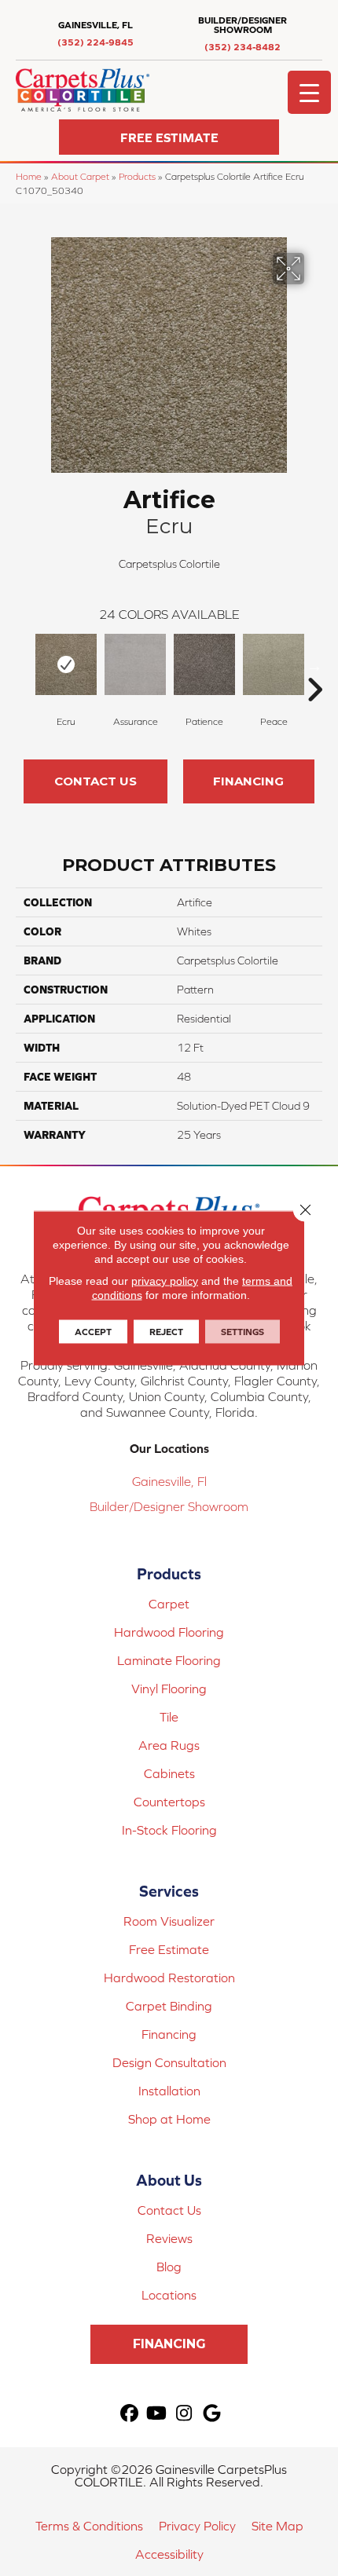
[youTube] (157, 2414)
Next (314, 666)
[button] (169, 137)
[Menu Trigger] (309, 92)
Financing (248, 781)
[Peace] (274, 664)
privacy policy (165, 1281)
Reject (166, 1332)
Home (29, 176)
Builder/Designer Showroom (169, 1506)
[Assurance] (135, 664)
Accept (93, 1332)
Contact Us (96, 781)
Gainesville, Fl (169, 1481)
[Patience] (204, 664)
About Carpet (80, 176)
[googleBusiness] (212, 2414)
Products (137, 176)
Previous (24, 666)
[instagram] (184, 2414)
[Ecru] (66, 664)
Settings (242, 1332)
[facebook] (129, 2414)
